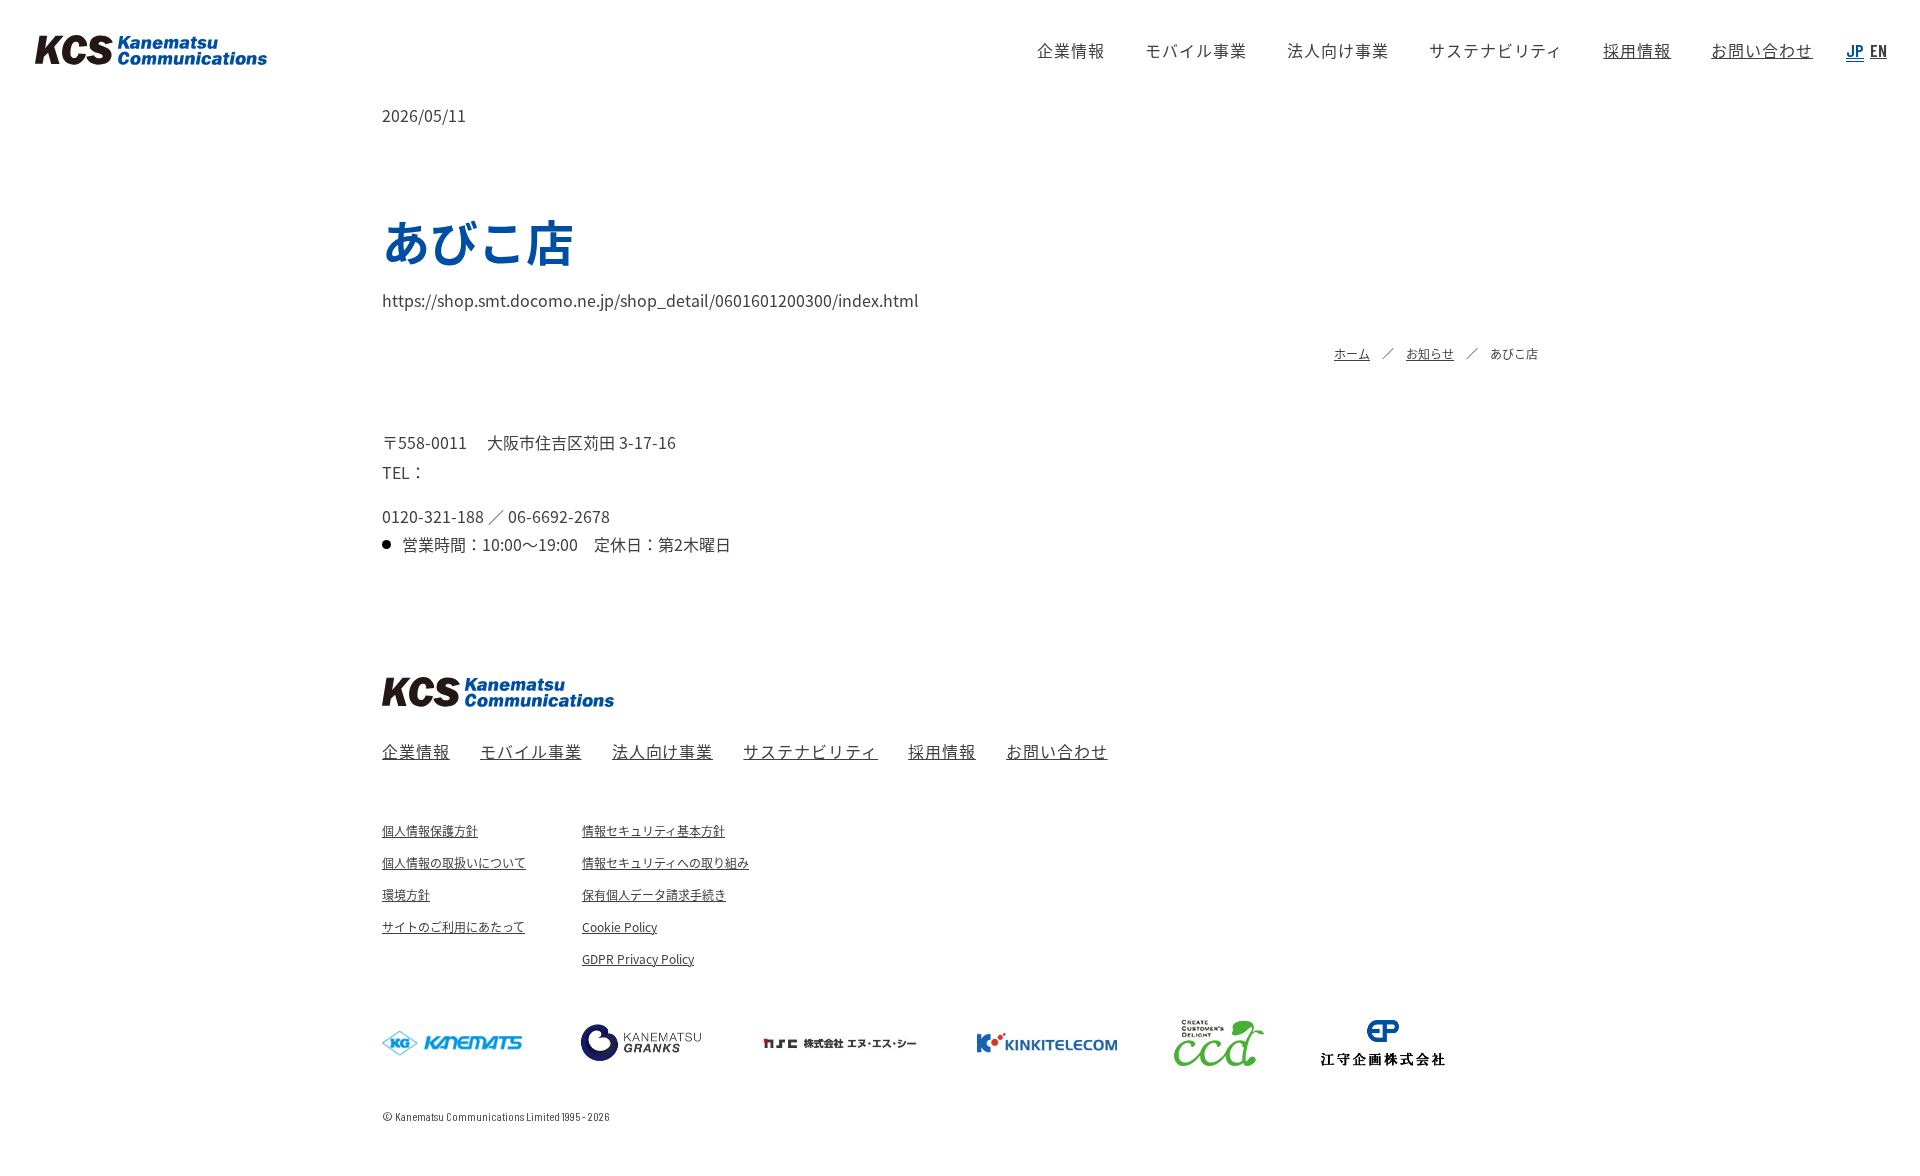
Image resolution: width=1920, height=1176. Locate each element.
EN (1878, 50)
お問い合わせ (1057, 751)
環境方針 (406, 894)
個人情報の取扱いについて (454, 862)
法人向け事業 (663, 751)
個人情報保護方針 (430, 830)
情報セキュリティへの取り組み (665, 862)
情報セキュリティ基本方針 (653, 830)
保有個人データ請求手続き (654, 894)
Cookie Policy (619, 926)
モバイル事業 (531, 751)
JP (1855, 50)
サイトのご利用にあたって (453, 926)
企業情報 (416, 751)
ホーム (1352, 353)
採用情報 (942, 751)
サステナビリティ (810, 751)
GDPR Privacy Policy (638, 958)
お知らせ (1430, 353)
